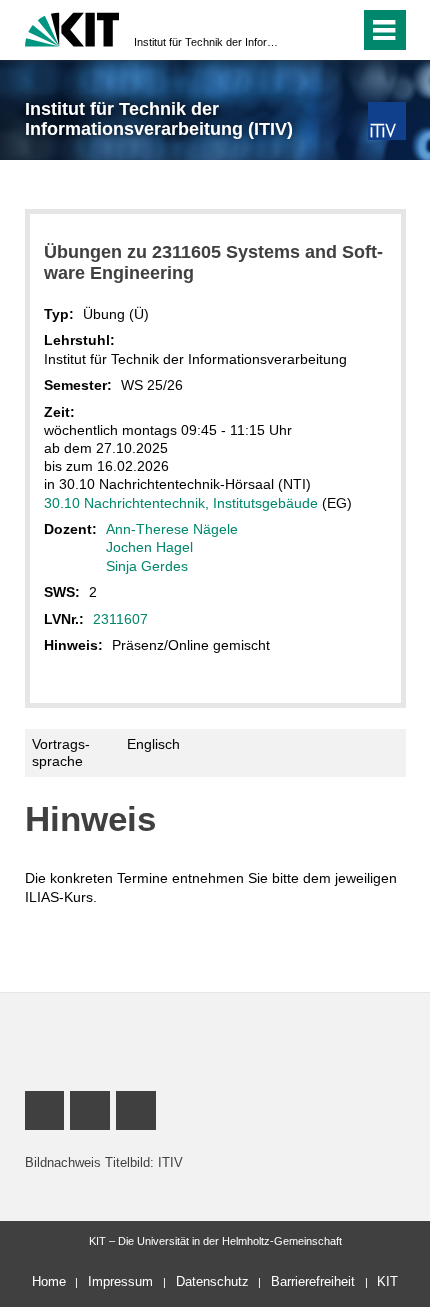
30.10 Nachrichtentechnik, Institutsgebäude (181, 503)
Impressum (120, 1281)
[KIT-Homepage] (72, 27)
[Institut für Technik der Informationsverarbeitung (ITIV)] (386, 120)
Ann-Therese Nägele (172, 529)
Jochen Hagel (149, 547)
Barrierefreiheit (313, 1281)
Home (49, 1281)
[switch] (308, 30)
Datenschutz (212, 1281)
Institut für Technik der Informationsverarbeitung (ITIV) (209, 42)
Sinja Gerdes (147, 566)
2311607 (120, 619)
